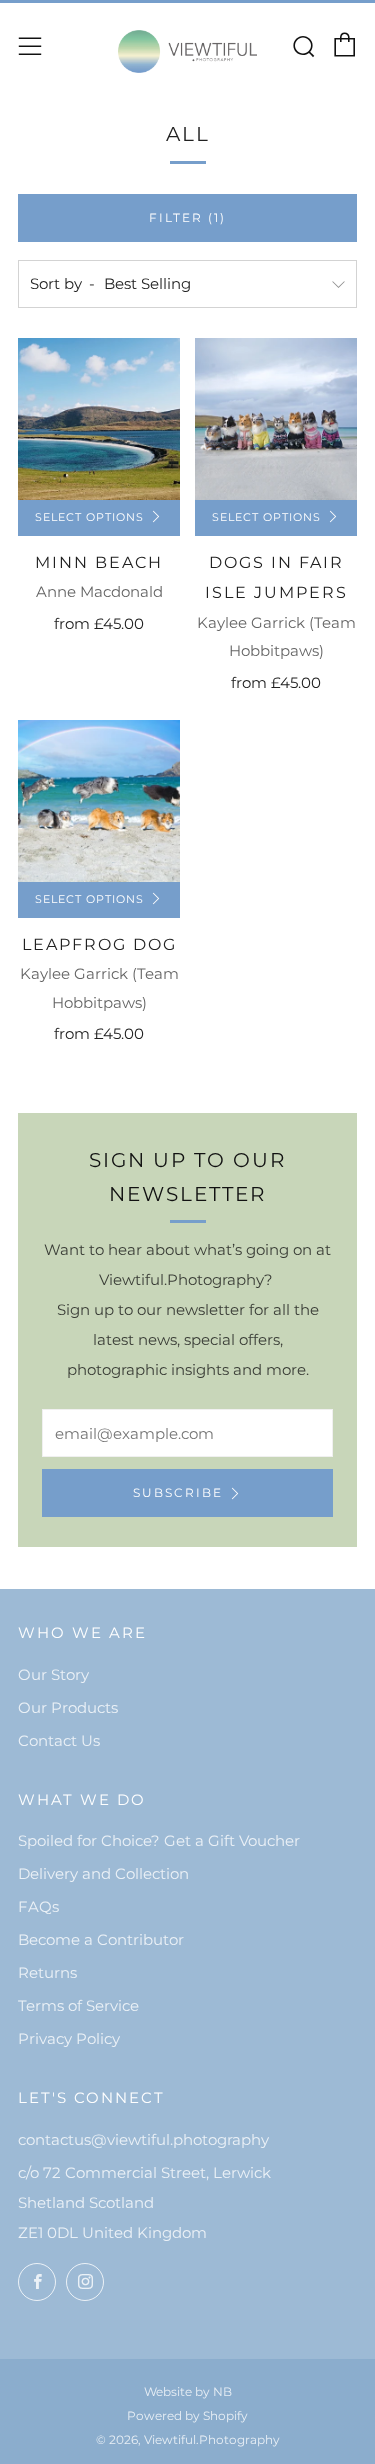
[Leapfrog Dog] (99, 801)
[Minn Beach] (99, 419)
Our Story (53, 1674)
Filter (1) (187, 217)
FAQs (38, 1906)
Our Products (68, 1707)
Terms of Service (78, 2005)
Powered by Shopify (187, 2415)
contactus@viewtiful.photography (143, 2139)
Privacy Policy (69, 2038)
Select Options (89, 517)
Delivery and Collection (103, 1873)
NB (222, 2391)
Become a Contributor (101, 1939)
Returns (47, 1972)
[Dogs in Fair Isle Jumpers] (276, 419)
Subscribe (178, 1492)
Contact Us (59, 1740)
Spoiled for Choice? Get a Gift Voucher (159, 1840)
